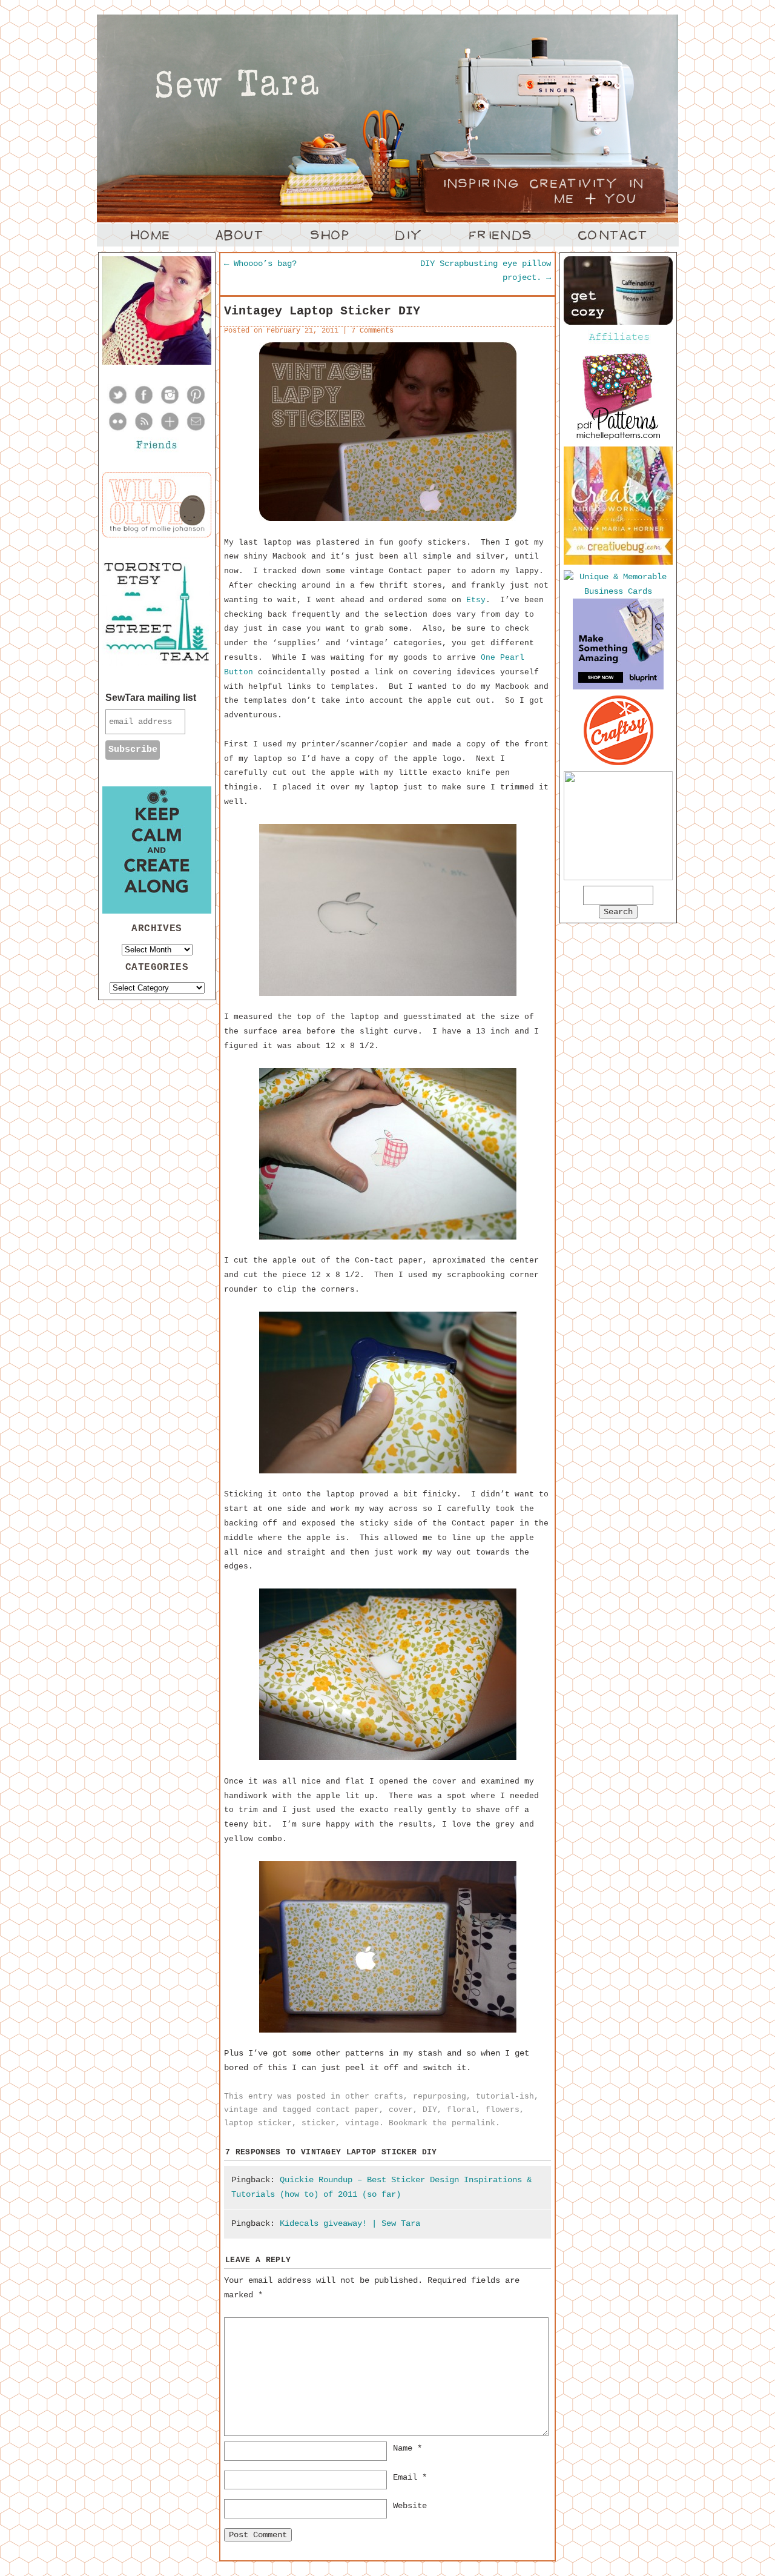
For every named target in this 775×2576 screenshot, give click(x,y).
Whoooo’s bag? (260, 264)
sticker (318, 2123)
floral (461, 2110)
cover (401, 2110)
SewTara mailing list (151, 698)
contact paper (348, 2110)
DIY (430, 2110)
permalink (473, 2123)
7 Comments (372, 331)
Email (410, 2477)
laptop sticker (258, 2123)
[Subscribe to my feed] (144, 430)
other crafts (374, 2096)
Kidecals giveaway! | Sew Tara (350, 2223)
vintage (241, 2110)
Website (410, 2506)
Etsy (476, 600)
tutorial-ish (505, 2096)
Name (407, 2448)
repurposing (440, 2096)
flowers (503, 2110)
